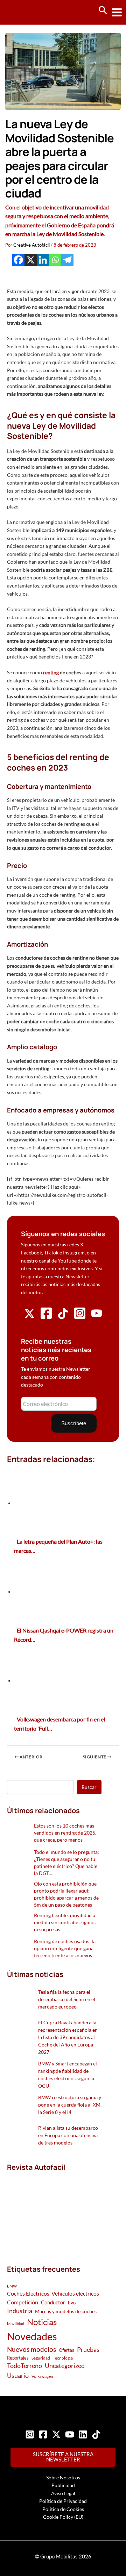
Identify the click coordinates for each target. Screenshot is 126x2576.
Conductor (53, 2302)
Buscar (89, 1787)
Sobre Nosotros (63, 2477)
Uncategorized (65, 2366)
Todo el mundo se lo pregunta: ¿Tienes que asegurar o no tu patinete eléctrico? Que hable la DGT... (66, 1863)
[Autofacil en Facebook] (46, 1318)
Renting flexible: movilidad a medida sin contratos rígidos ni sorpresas (65, 1922)
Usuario (18, 2375)
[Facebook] (18, 260)
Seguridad (41, 2358)
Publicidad (63, 2485)
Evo (72, 2303)
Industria (20, 2311)
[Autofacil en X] (29, 1317)
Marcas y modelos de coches (66, 2311)
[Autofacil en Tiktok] (63, 1317)
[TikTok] (96, 2434)
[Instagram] (30, 2434)
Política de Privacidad (63, 2501)
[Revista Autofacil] (54, 2210)
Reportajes (18, 2358)
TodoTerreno (24, 2366)
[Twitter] (56, 2434)
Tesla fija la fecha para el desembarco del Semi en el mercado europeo (67, 1999)
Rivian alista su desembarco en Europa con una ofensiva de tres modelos (68, 2135)
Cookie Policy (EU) (63, 2517)
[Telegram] (67, 260)
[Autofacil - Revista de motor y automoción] (31, 12)
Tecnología (63, 2358)
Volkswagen (42, 2376)
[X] (31, 260)
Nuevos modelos (31, 2349)
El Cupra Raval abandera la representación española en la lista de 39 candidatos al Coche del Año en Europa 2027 (68, 2037)
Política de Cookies (63, 2509)
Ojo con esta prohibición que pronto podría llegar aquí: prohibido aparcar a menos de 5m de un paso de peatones (66, 1894)
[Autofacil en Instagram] (80, 1318)
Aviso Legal (63, 2493)
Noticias (42, 2322)
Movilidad (16, 2324)
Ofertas (66, 2350)
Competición (23, 2302)
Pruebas (88, 2349)
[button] (103, 11)
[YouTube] (70, 2434)
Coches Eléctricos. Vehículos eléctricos (53, 2293)
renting (51, 672)
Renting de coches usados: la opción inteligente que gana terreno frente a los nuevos (65, 1948)
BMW (12, 2286)
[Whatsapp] (55, 260)
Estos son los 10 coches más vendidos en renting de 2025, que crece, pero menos (65, 1833)
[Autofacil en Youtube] (97, 1316)
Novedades (32, 2336)
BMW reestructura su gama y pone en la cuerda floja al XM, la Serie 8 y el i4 (70, 2105)
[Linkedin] (43, 260)
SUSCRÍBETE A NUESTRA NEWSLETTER (63, 2457)
